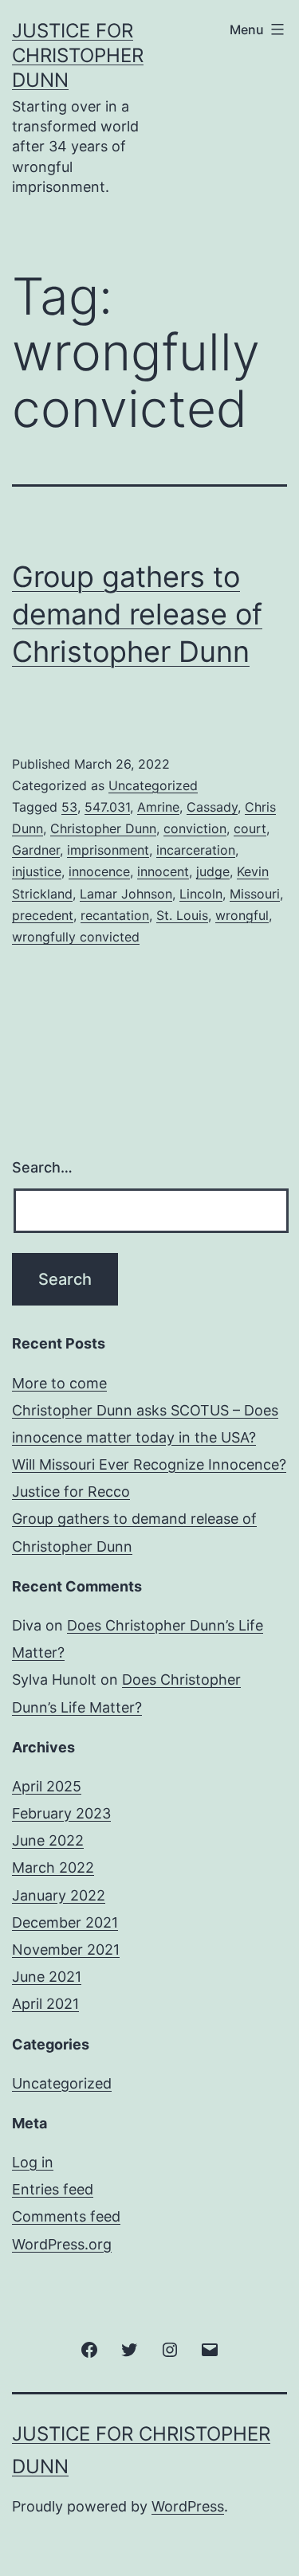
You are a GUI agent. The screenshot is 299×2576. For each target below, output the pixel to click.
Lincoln (201, 894)
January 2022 (59, 1895)
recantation (115, 915)
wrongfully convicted (76, 937)
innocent (163, 871)
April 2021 (45, 2004)
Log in (33, 2162)
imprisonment (108, 850)
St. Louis (182, 915)
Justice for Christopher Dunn (78, 55)
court (250, 828)
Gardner (36, 850)
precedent (43, 915)
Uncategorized (153, 785)
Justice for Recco (71, 1492)
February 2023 (61, 1813)
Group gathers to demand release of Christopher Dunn (137, 614)
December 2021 (65, 1922)
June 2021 (47, 1977)
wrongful (242, 915)
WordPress (188, 2506)
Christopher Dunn (103, 828)
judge (213, 871)
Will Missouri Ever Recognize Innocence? (149, 1464)
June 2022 (48, 1840)
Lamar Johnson (126, 894)
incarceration (196, 850)
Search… (42, 1167)
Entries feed (53, 2189)
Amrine (158, 807)
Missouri (255, 894)
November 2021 (66, 1950)
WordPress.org (62, 2244)
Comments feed (66, 2216)
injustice (37, 871)
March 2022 (53, 1867)
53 (69, 807)
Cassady (212, 807)
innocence (99, 871)
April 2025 (47, 1786)
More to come (59, 1383)
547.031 (107, 807)
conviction (195, 828)
